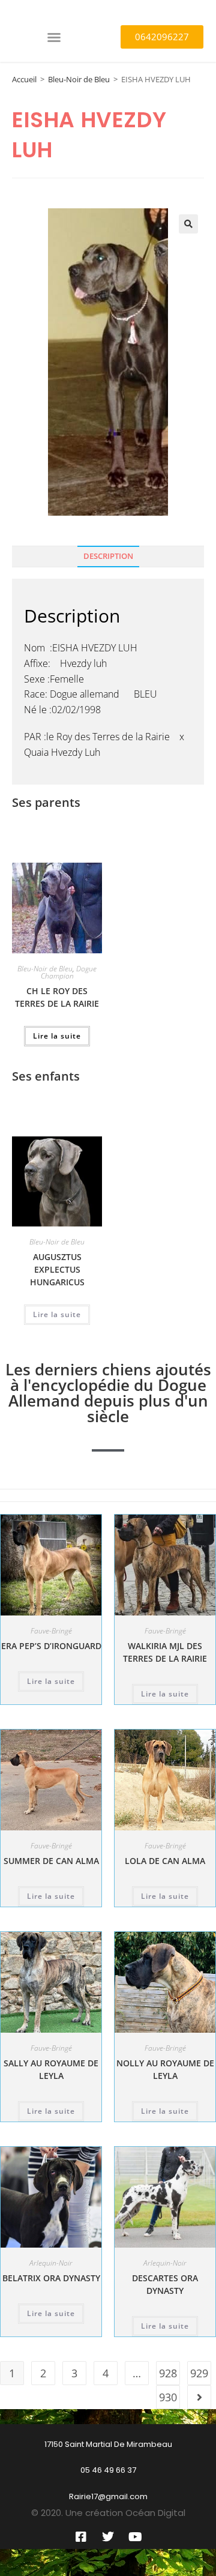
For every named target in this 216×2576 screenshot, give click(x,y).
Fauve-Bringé (51, 1631)
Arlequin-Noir (51, 2263)
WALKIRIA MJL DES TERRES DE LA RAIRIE (165, 1652)
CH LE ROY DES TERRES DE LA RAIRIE (57, 997)
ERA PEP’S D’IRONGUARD (51, 1646)
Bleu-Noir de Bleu (79, 79)
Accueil (24, 79)
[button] (54, 37)
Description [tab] (108, 556)
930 (168, 2397)
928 (168, 2373)
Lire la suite (57, 1036)
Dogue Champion (69, 972)
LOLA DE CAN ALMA (165, 1861)
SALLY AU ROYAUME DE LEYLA (51, 2069)
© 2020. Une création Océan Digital (108, 2513)
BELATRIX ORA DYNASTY (51, 2278)
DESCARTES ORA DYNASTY (165, 2284)
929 (199, 2373)
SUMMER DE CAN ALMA (51, 1861)
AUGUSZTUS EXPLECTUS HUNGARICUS (57, 1269)
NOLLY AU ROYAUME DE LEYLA (165, 2069)
